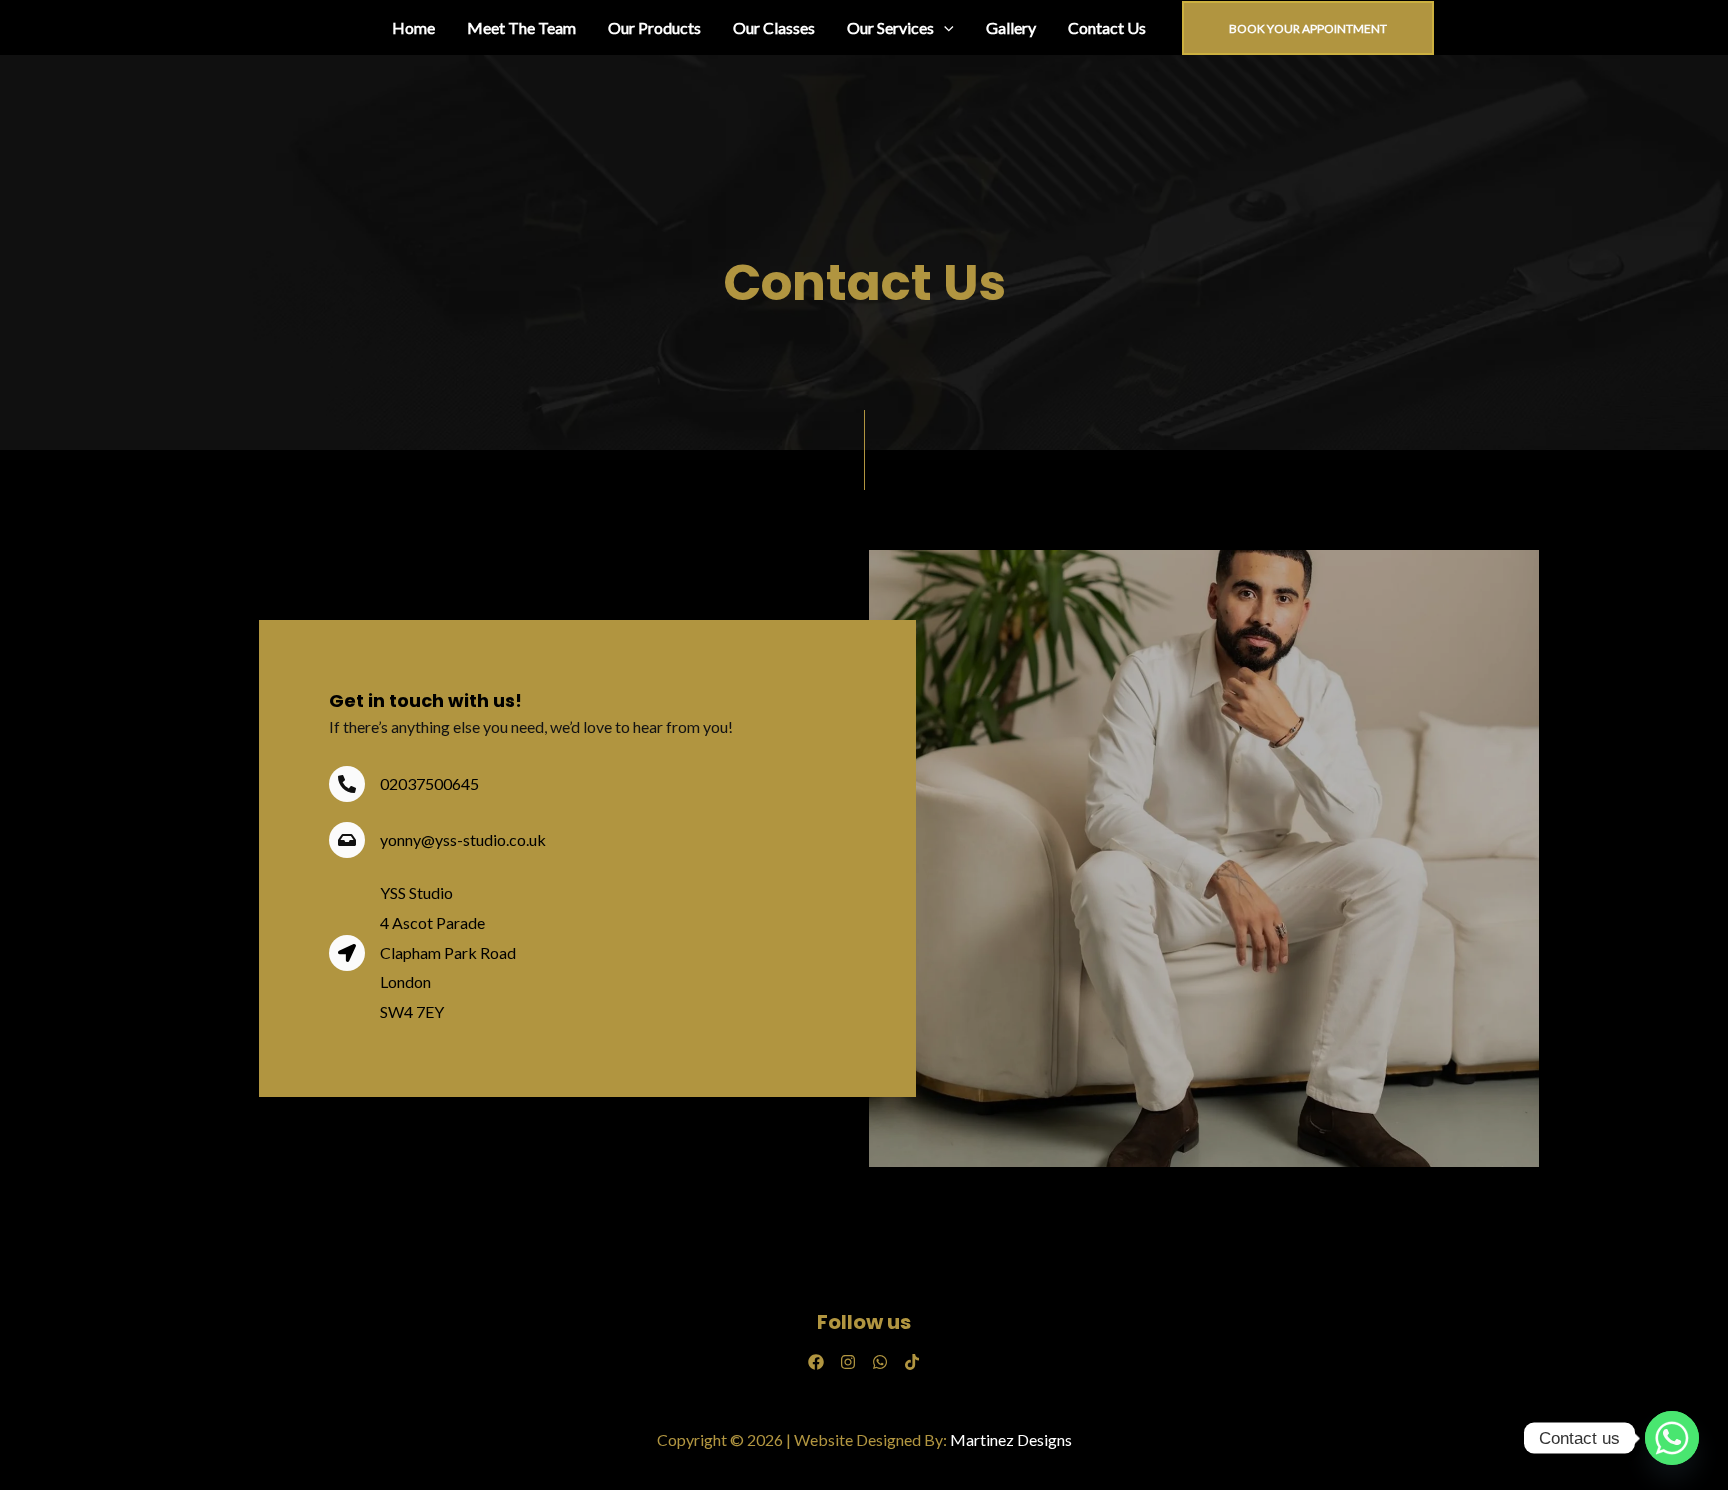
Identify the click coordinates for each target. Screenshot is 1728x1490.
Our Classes (774, 27)
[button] (944, 27)
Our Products (654, 27)
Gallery (1011, 27)
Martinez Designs (1011, 1439)
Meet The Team (521, 27)
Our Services (890, 27)
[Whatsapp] (1672, 1438)
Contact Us (1107, 27)
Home (413, 27)
